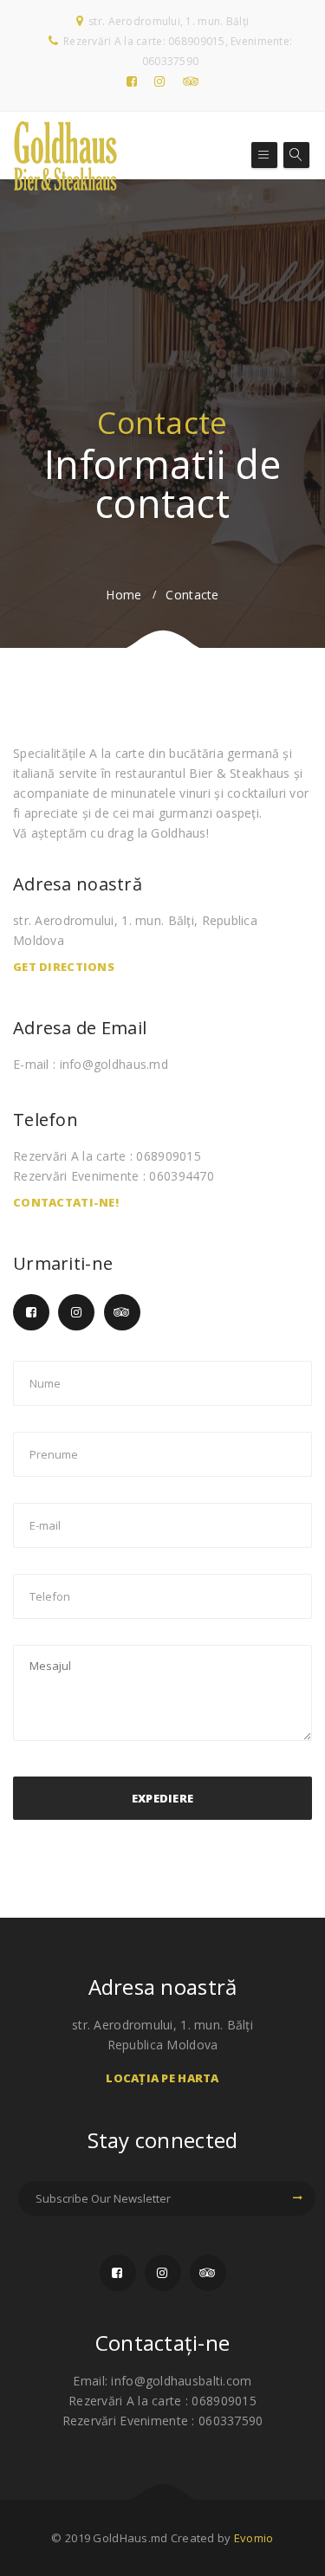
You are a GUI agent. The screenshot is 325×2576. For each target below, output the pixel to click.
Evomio (254, 2538)
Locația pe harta (162, 2078)
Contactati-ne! (66, 1202)
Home (123, 595)
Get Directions (64, 967)
